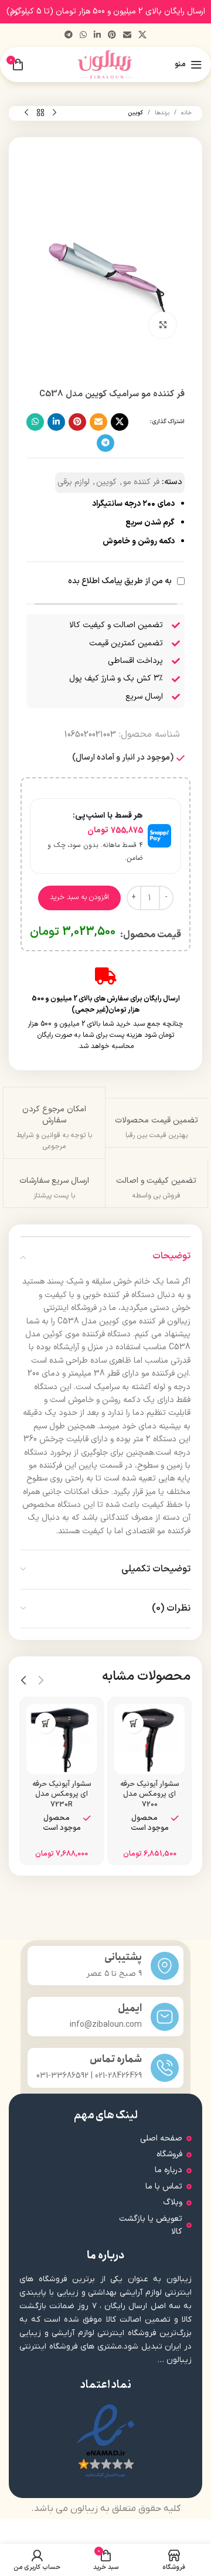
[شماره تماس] (165, 2068)
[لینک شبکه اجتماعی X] (142, 35)
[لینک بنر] (123, 12)
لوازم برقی (74, 482)
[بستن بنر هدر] (15, 12)
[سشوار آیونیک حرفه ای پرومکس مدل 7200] (149, 1739)
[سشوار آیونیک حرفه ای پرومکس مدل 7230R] (62, 1739)
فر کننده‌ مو (141, 482)
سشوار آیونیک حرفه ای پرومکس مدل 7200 (149, 1794)
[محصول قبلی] (55, 113)
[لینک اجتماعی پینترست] (112, 35)
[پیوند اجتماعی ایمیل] (127, 35)
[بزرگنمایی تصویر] (163, 325)
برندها (162, 113)
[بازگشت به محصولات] (40, 113)
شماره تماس (116, 2059)
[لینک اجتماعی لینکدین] (97, 35)
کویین (135, 113)
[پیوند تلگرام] (69, 35)
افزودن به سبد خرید (79, 897)
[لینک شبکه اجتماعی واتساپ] (83, 35)
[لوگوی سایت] (106, 64)
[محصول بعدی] (26, 113)
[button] (133, 1723)
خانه (186, 113)
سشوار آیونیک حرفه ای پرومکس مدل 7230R (62, 1794)
